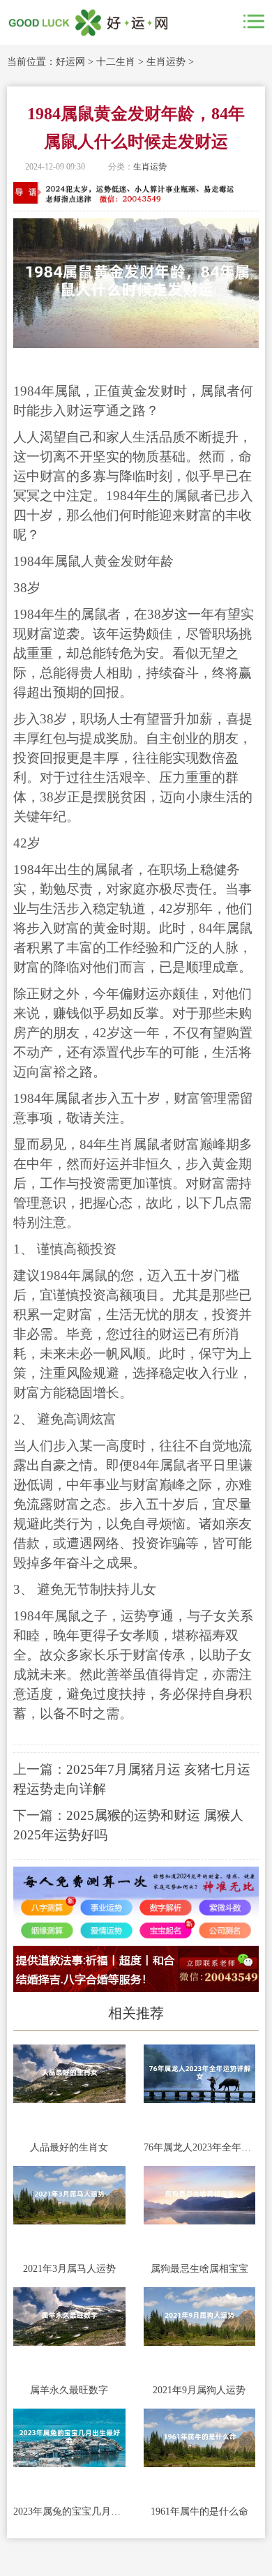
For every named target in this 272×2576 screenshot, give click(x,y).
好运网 (70, 62)
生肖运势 (166, 62)
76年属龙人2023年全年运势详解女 (200, 2147)
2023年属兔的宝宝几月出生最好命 (69, 2511)
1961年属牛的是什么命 (199, 2511)
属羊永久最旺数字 (69, 2390)
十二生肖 (116, 62)
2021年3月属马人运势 (69, 2269)
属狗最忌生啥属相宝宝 (199, 2269)
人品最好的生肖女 (69, 2147)
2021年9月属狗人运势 (199, 2390)
